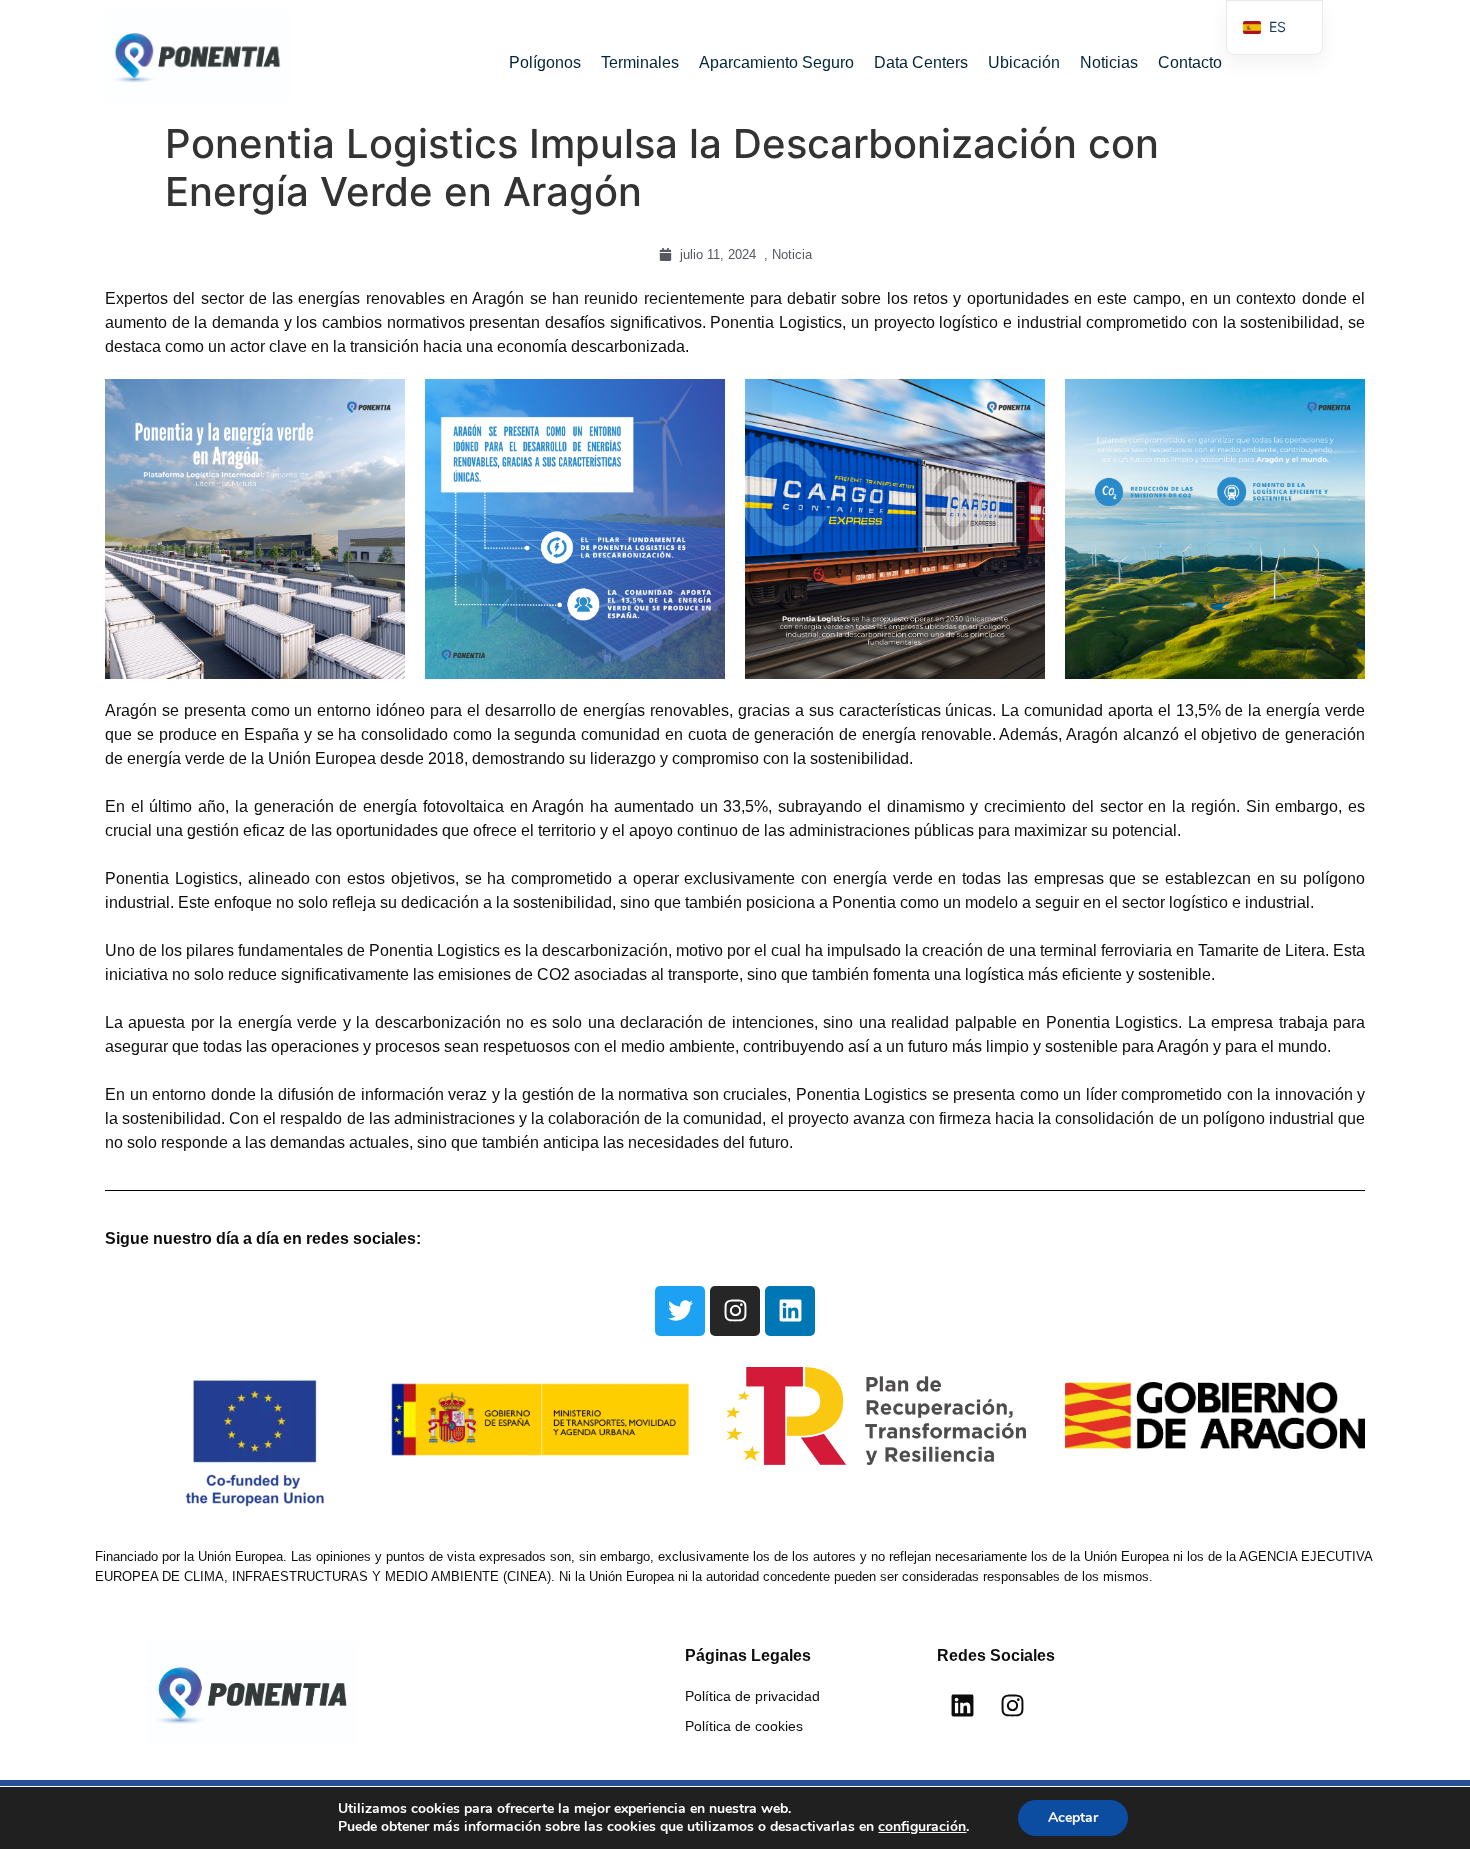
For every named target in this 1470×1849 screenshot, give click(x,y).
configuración (922, 1827)
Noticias (1109, 62)
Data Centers (921, 62)
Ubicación (1024, 62)
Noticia (792, 254)
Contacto (1190, 62)
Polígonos (545, 62)
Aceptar (1073, 1817)
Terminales (640, 62)
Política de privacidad (752, 1696)
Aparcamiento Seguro (776, 62)
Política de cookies (744, 1726)
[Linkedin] (790, 1311)
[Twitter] (680, 1311)
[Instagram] (735, 1311)
